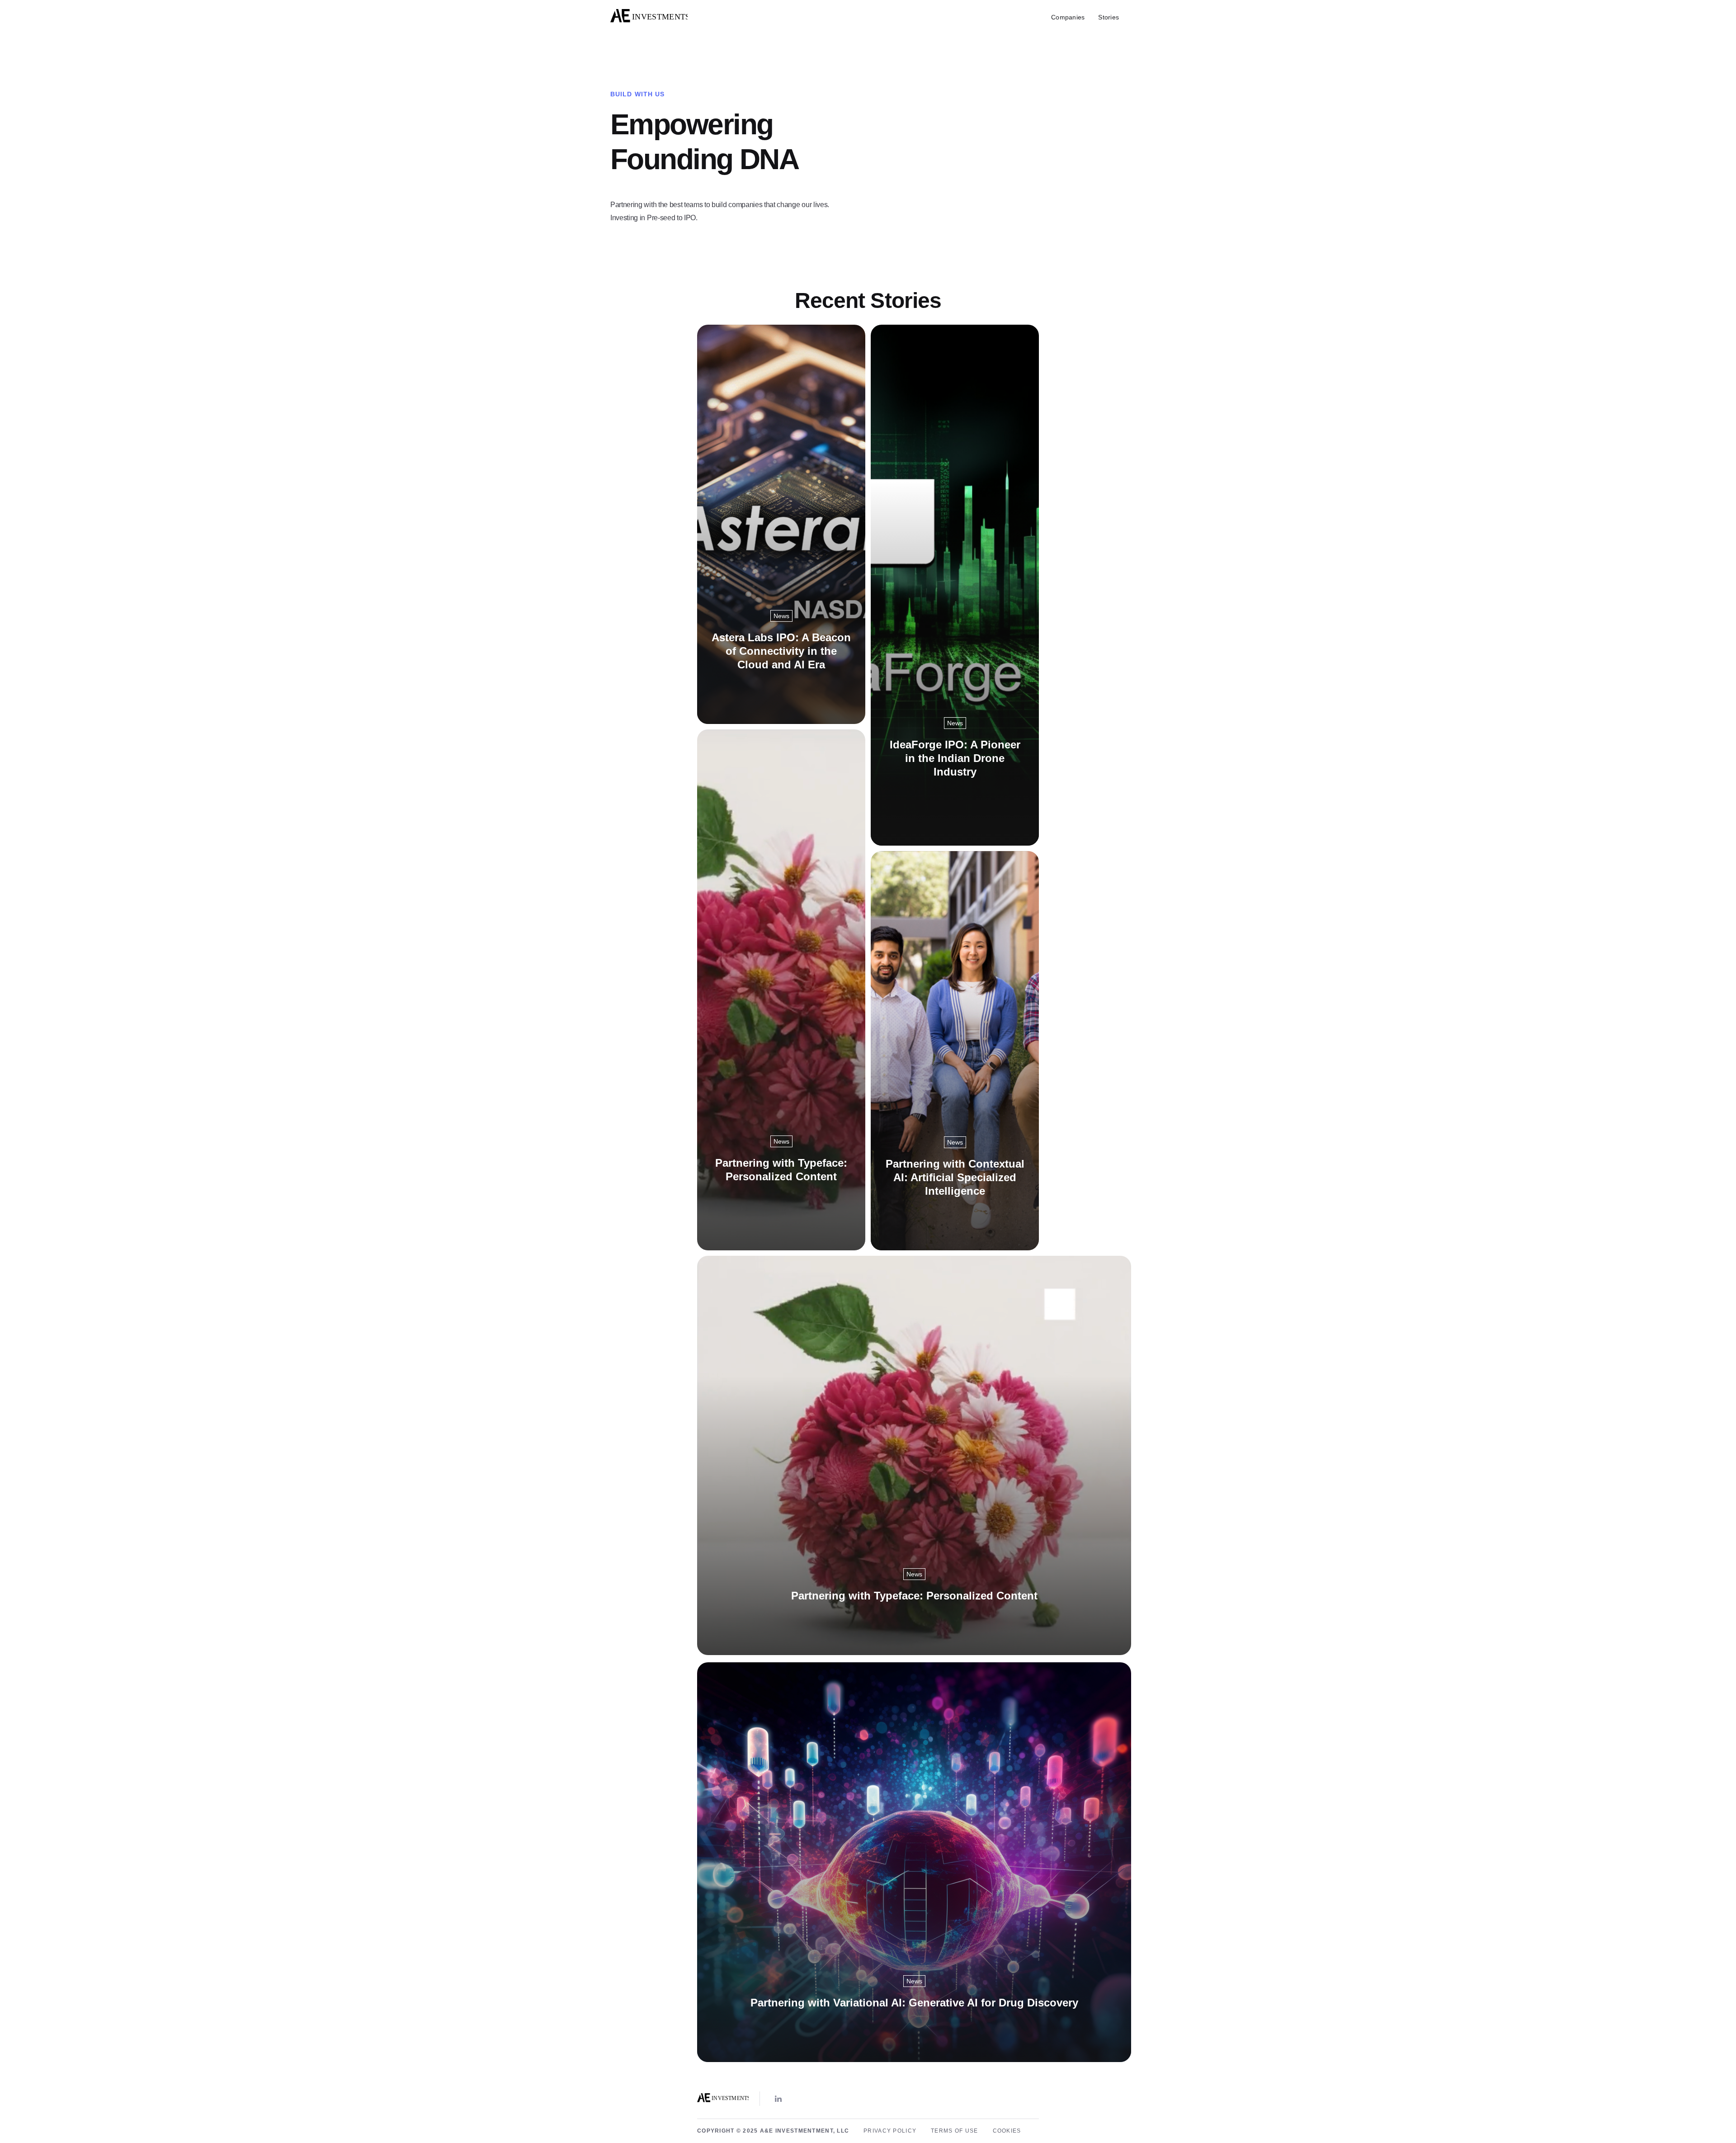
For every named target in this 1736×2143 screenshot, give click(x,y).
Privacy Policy (890, 2131)
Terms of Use (954, 2131)
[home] (649, 17)
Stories (1109, 17)
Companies (1068, 17)
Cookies (1007, 2131)
